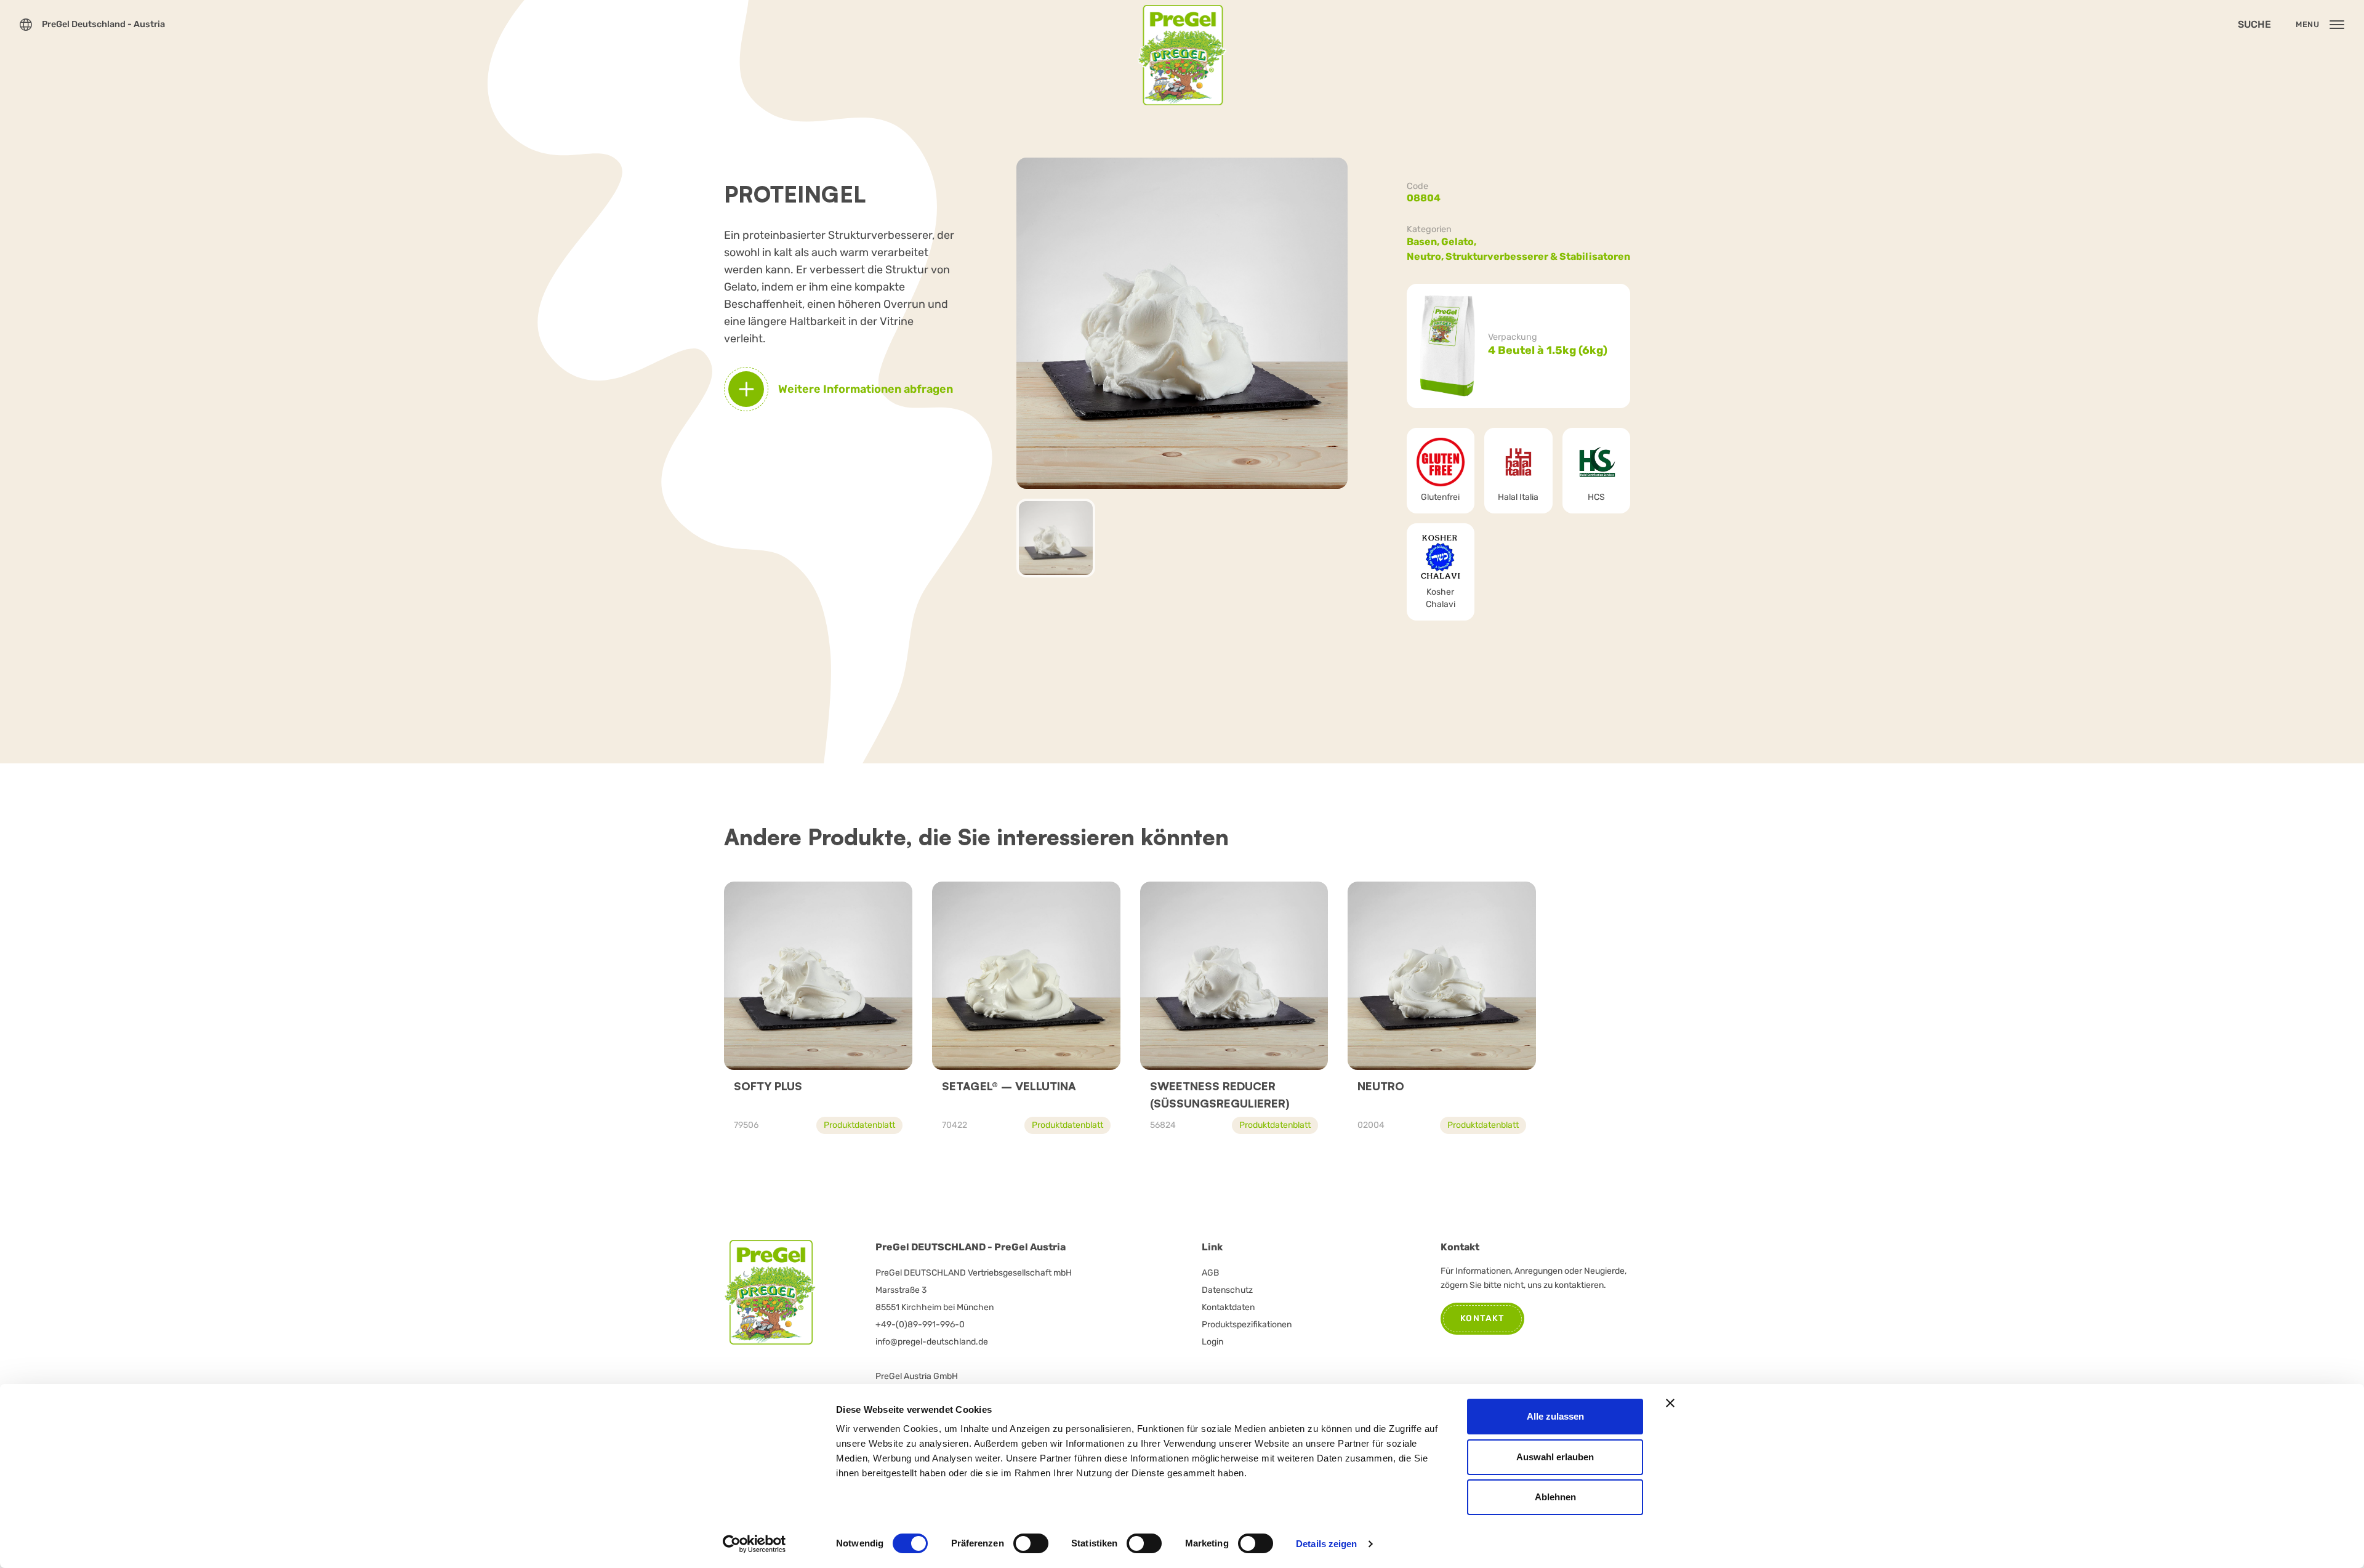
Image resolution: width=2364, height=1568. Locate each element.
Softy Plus (768, 1086)
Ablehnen (1555, 1497)
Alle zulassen (1555, 1416)
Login (1212, 1342)
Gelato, (1460, 242)
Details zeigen (1326, 1544)
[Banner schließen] (1670, 1403)
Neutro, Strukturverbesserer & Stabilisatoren (1518, 256)
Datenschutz (1227, 1290)
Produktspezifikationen (1247, 1325)
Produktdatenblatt (859, 1125)
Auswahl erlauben (1555, 1457)
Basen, (1424, 242)
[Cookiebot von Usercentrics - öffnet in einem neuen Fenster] (754, 1544)
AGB (1210, 1273)
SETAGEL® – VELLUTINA (1009, 1086)
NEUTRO (1381, 1086)
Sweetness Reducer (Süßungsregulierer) (1220, 1095)
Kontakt (1482, 1318)
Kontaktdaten (1228, 1307)
